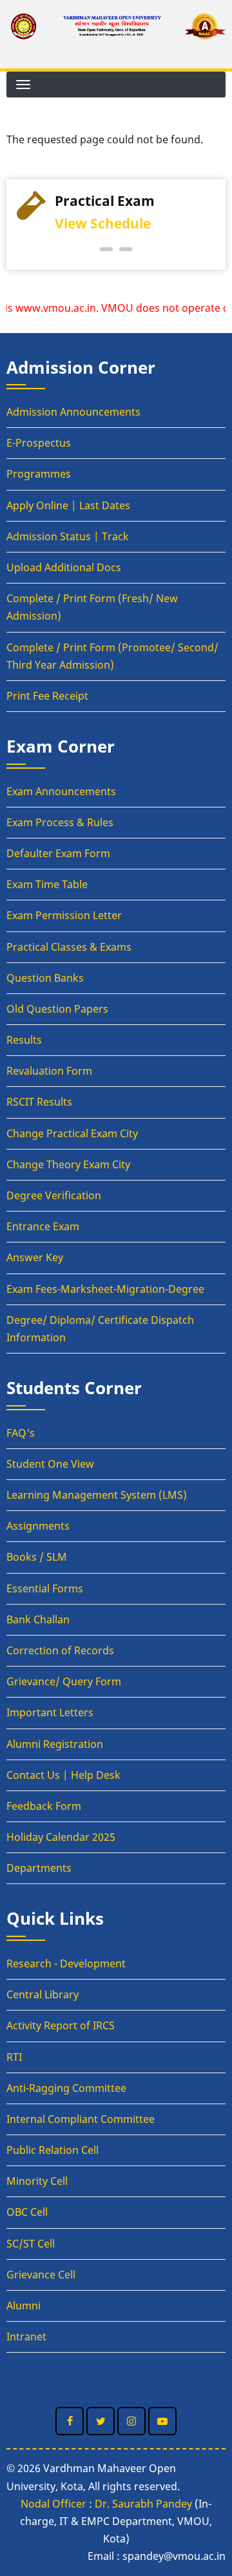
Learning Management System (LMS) (97, 1495)
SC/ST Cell (31, 2244)
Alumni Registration (55, 1744)
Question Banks (45, 978)
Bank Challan (38, 1619)
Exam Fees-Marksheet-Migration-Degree (105, 1289)
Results (24, 1040)
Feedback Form (44, 1806)
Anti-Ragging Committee (66, 2088)
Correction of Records (60, 1650)
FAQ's (21, 1433)
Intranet (26, 2337)
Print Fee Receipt (47, 696)
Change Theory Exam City (68, 1164)
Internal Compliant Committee (81, 2119)
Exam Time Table (47, 884)
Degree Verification (54, 1195)
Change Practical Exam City (72, 1133)
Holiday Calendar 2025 (61, 1837)
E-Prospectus (39, 443)
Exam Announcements (61, 791)
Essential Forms (45, 1588)
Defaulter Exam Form (58, 853)
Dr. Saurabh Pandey (143, 2504)
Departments (39, 1868)
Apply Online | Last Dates (68, 505)
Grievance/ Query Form (64, 1681)
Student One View (50, 1464)
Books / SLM (37, 1557)
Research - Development (66, 1963)
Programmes (39, 474)
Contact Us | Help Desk (63, 1775)
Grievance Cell (41, 2275)
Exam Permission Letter (64, 915)
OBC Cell (27, 2212)
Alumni (24, 2306)
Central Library (43, 1994)
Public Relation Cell (53, 2150)
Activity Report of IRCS (61, 2025)
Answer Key (35, 1257)
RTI (14, 2057)
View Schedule (103, 223)
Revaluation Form (49, 1071)
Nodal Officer (53, 2504)
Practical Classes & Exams (69, 947)
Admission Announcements (73, 412)
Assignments (38, 1526)
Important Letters (50, 1712)
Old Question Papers (57, 1009)
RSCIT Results (39, 1102)
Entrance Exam (43, 1226)
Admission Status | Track (68, 536)
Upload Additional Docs (64, 567)
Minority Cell (37, 2181)
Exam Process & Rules (60, 822)
